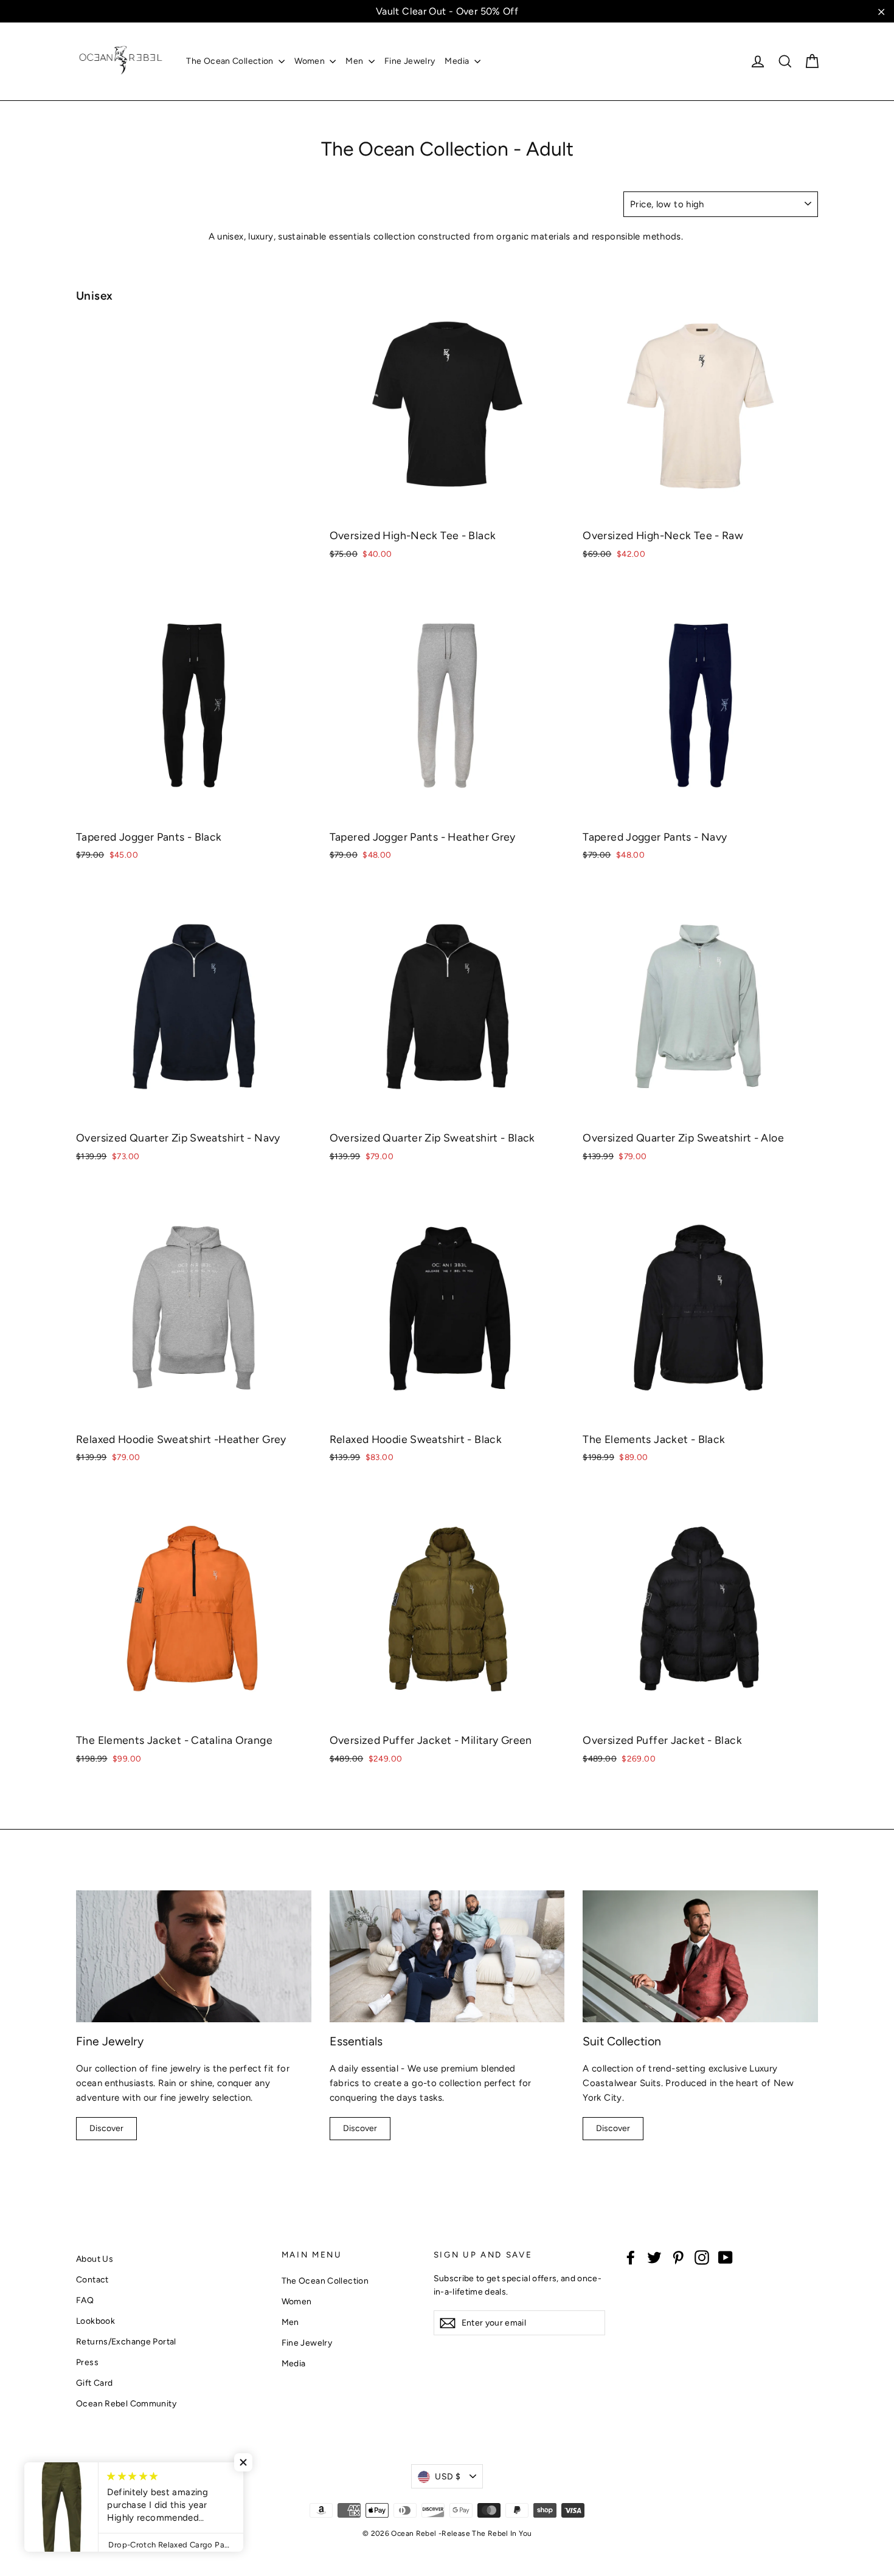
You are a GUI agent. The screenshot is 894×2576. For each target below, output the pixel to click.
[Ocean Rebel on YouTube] (726, 2257)
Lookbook (95, 2321)
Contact (92, 2279)
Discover (106, 2128)
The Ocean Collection (231, 61)
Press (87, 2362)
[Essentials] (447, 1956)
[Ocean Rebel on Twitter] (654, 2257)
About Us (95, 2259)
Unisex (94, 296)
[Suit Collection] (700, 1956)
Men (355, 61)
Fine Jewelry (410, 61)
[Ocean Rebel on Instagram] (702, 2257)
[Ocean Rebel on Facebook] (631, 2257)
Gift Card (94, 2383)
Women (310, 61)
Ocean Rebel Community (126, 2403)
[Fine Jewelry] (194, 1956)
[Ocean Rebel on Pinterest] (678, 2257)
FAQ (85, 2300)
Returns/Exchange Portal (126, 2341)
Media (458, 61)
